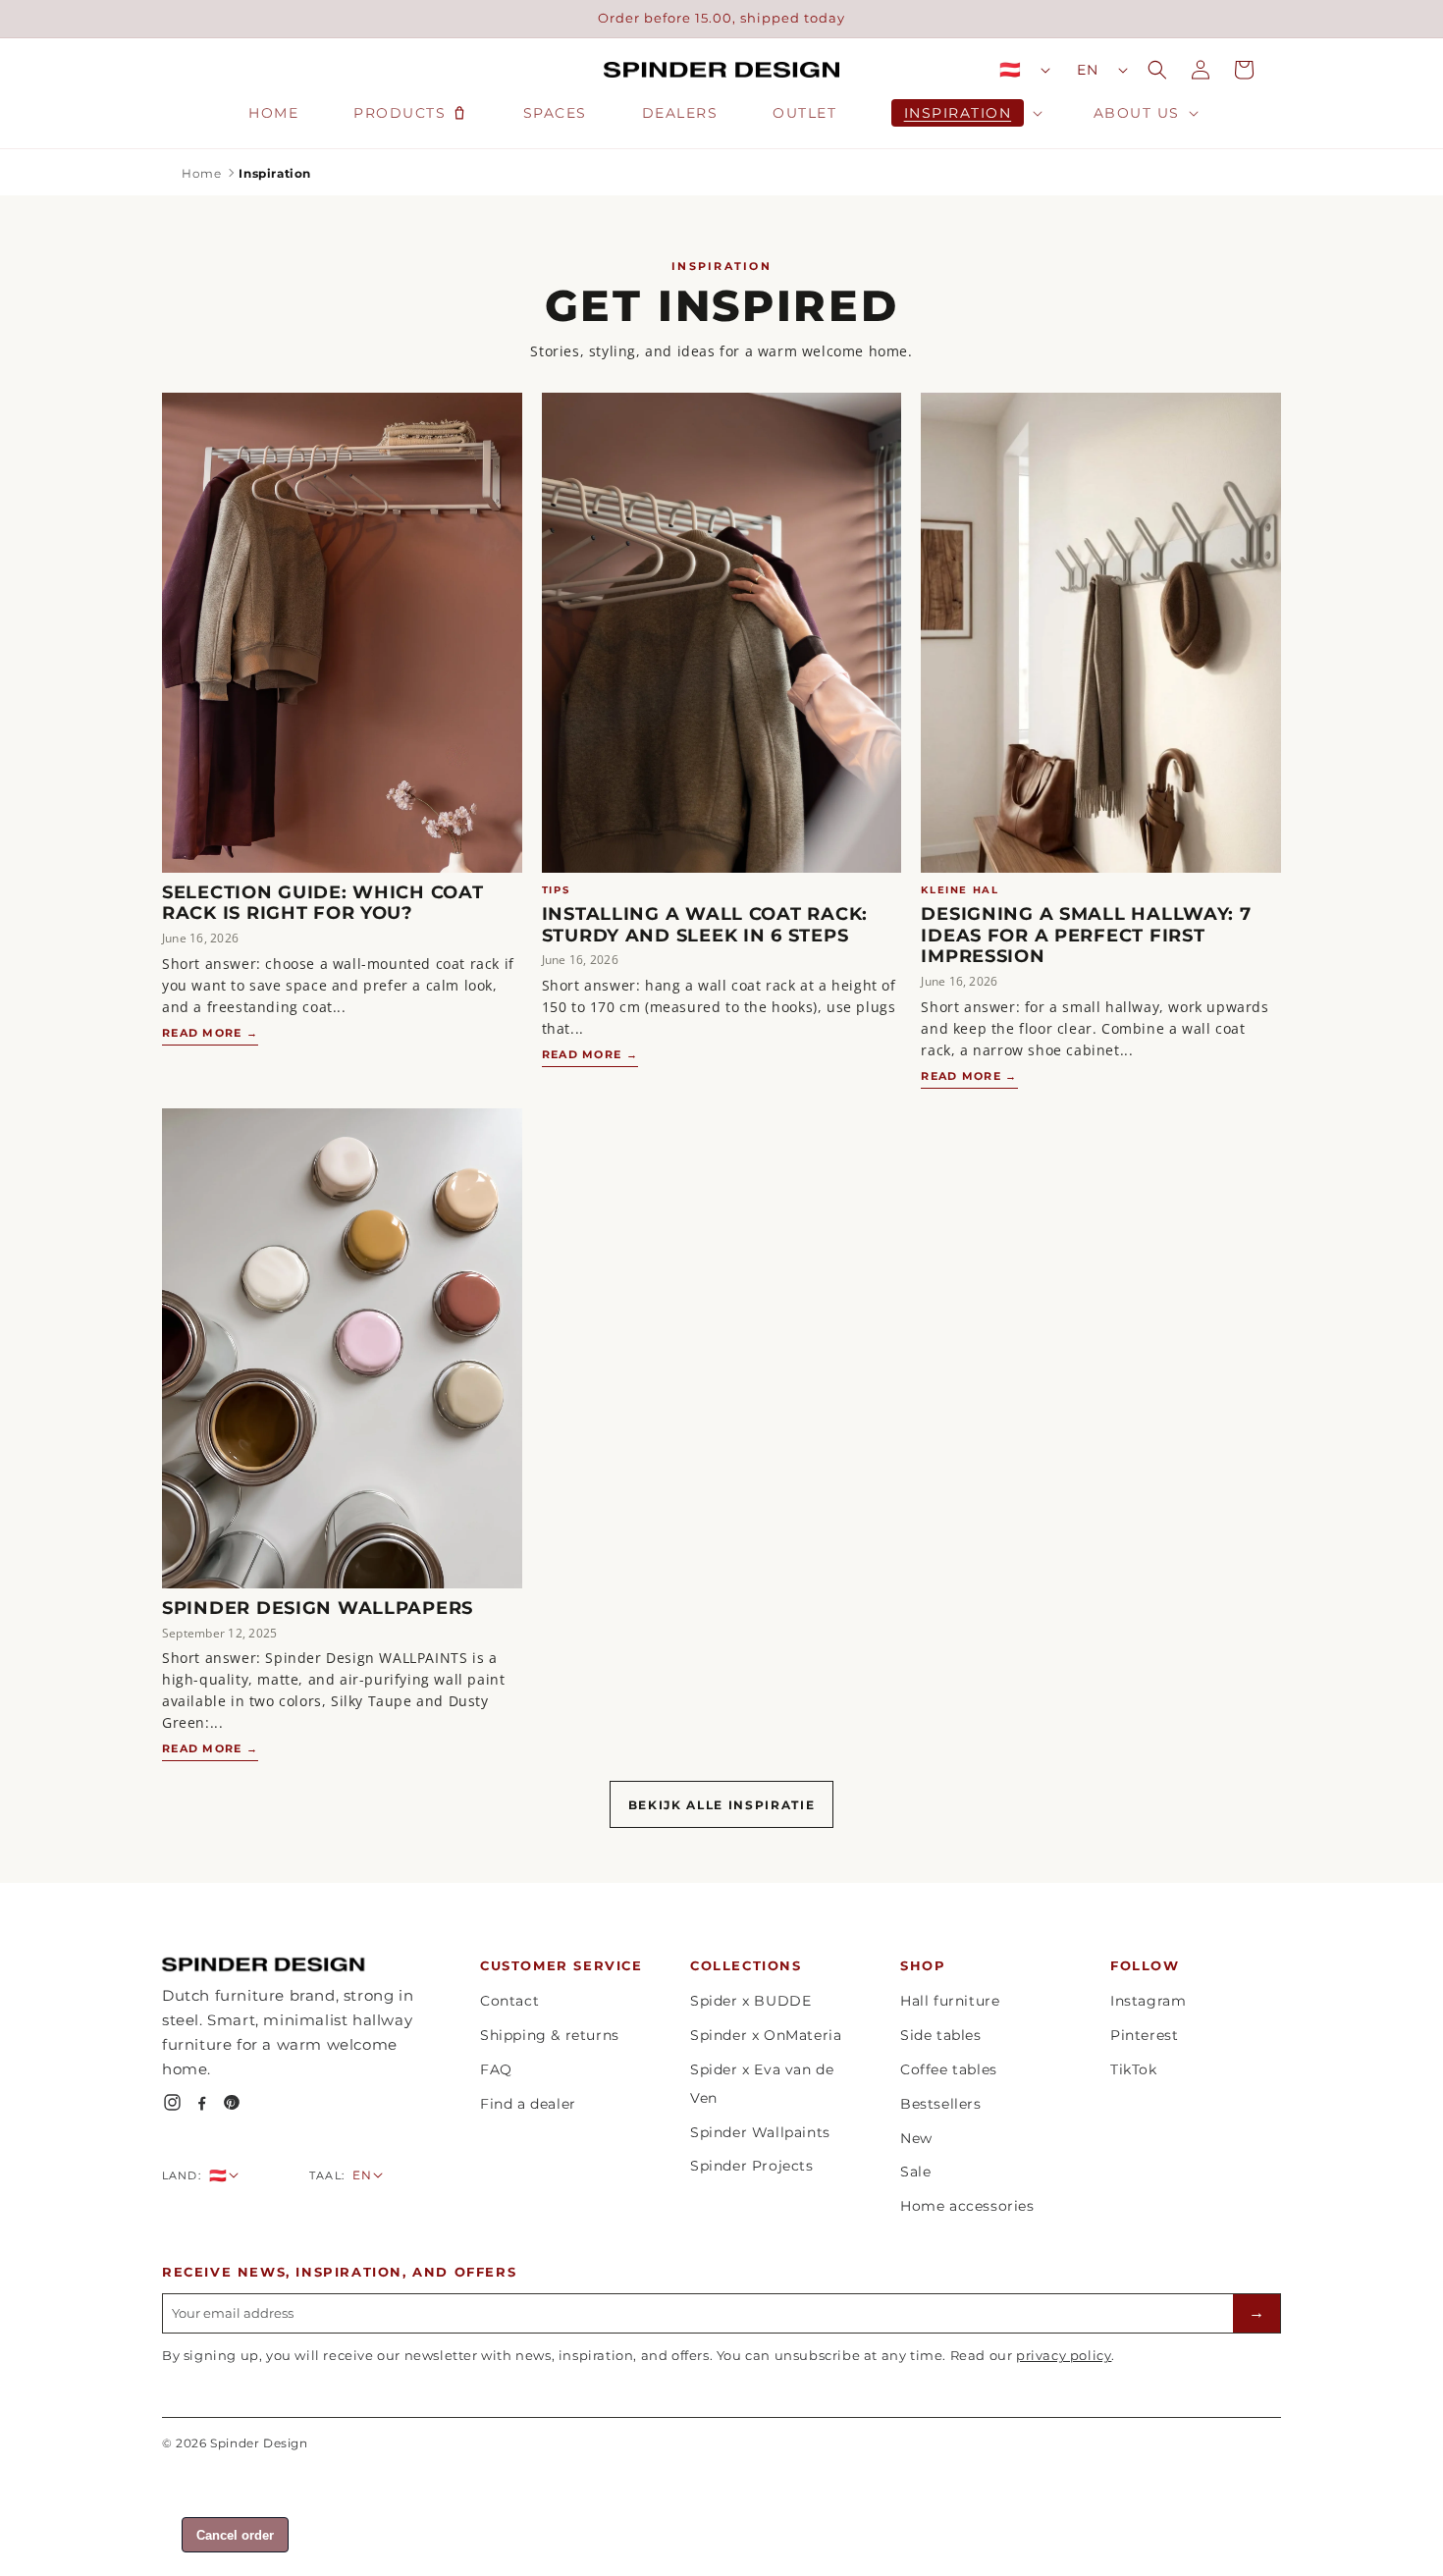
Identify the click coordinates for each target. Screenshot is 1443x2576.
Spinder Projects (752, 2166)
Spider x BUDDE (750, 2001)
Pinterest (1144, 2035)
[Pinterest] (231, 2102)
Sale (915, 2172)
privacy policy (1064, 2355)
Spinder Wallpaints (760, 2132)
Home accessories (967, 2206)
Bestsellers (941, 2104)
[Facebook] (202, 2102)
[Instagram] (172, 2102)
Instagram (1148, 2001)
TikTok (1134, 2069)
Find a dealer (528, 2104)
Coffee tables (949, 2069)
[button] (965, 113)
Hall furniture (950, 2001)
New (916, 2138)
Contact (509, 2001)
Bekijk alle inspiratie (722, 1805)
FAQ (496, 2069)
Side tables (941, 2035)
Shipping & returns (550, 2035)
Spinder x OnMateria (766, 2035)
